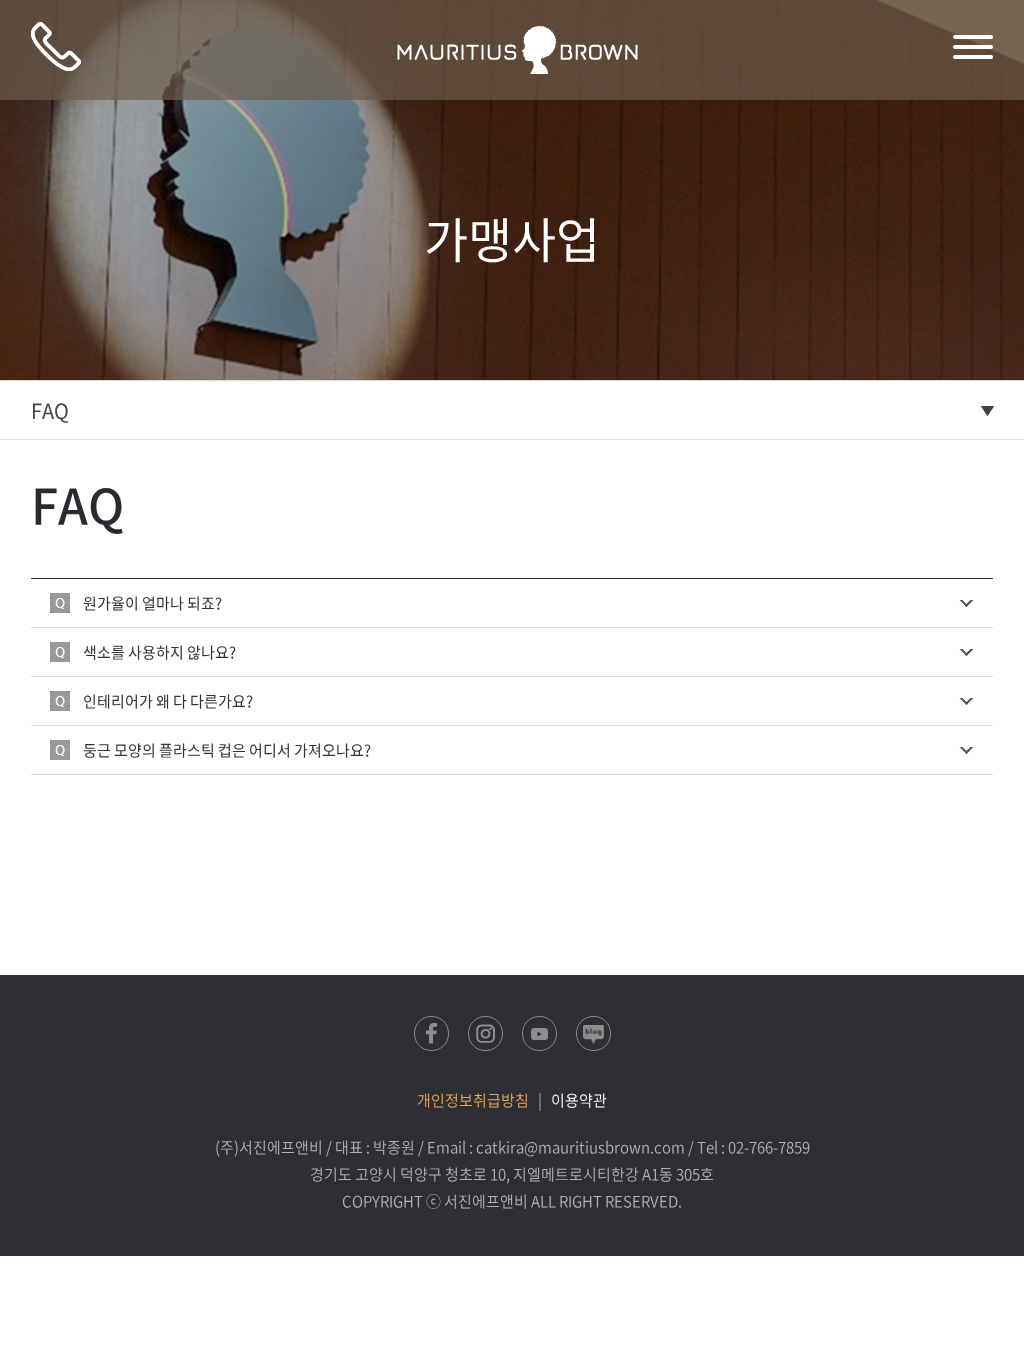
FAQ (50, 410)
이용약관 (579, 1100)
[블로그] (593, 1033)
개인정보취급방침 (473, 1100)
